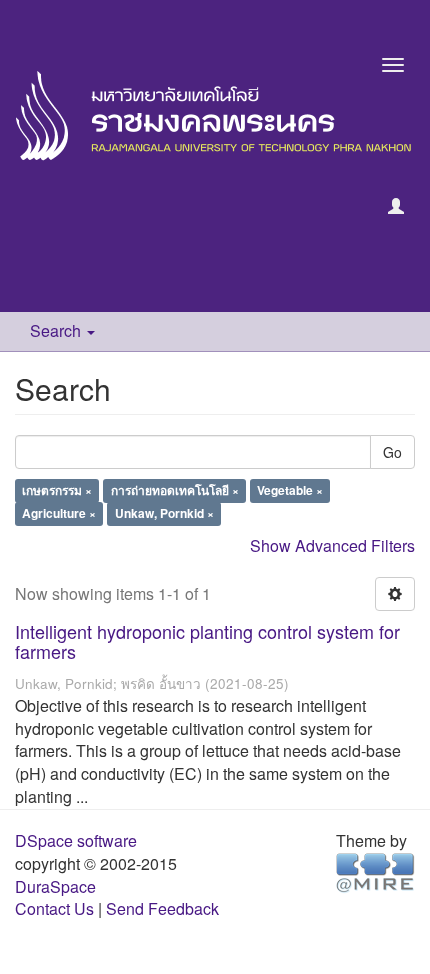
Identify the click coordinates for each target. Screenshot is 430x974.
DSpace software (76, 840)
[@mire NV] (375, 870)
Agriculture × (59, 514)
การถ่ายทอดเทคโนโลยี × (175, 491)
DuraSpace (55, 886)
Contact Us (54, 908)
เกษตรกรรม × (57, 491)
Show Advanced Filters (332, 545)
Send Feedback (162, 908)
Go (392, 452)
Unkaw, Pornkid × (164, 514)
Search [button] (57, 330)
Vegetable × (290, 491)
